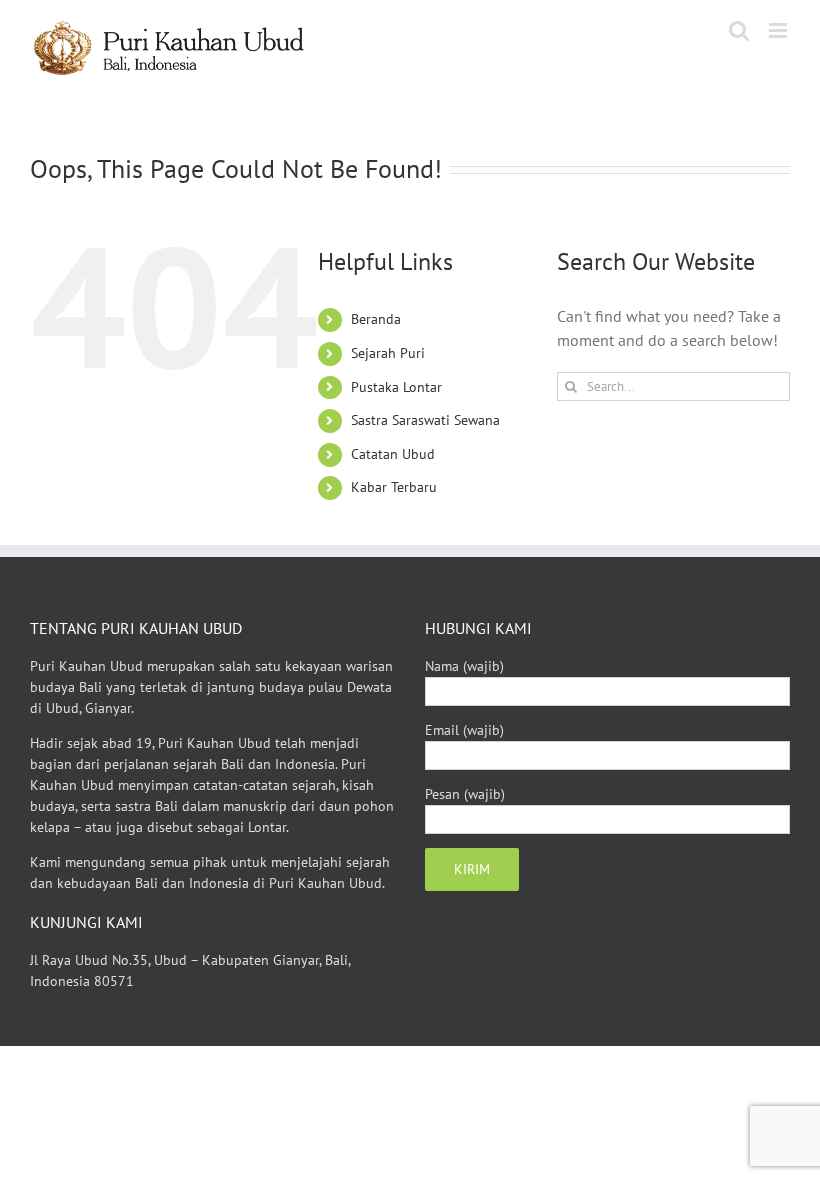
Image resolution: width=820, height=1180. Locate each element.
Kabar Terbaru (394, 487)
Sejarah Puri (388, 353)
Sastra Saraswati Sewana (425, 420)
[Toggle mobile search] (739, 30)
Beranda (376, 319)
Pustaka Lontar (396, 387)
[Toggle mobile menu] (779, 30)
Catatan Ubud (393, 454)
